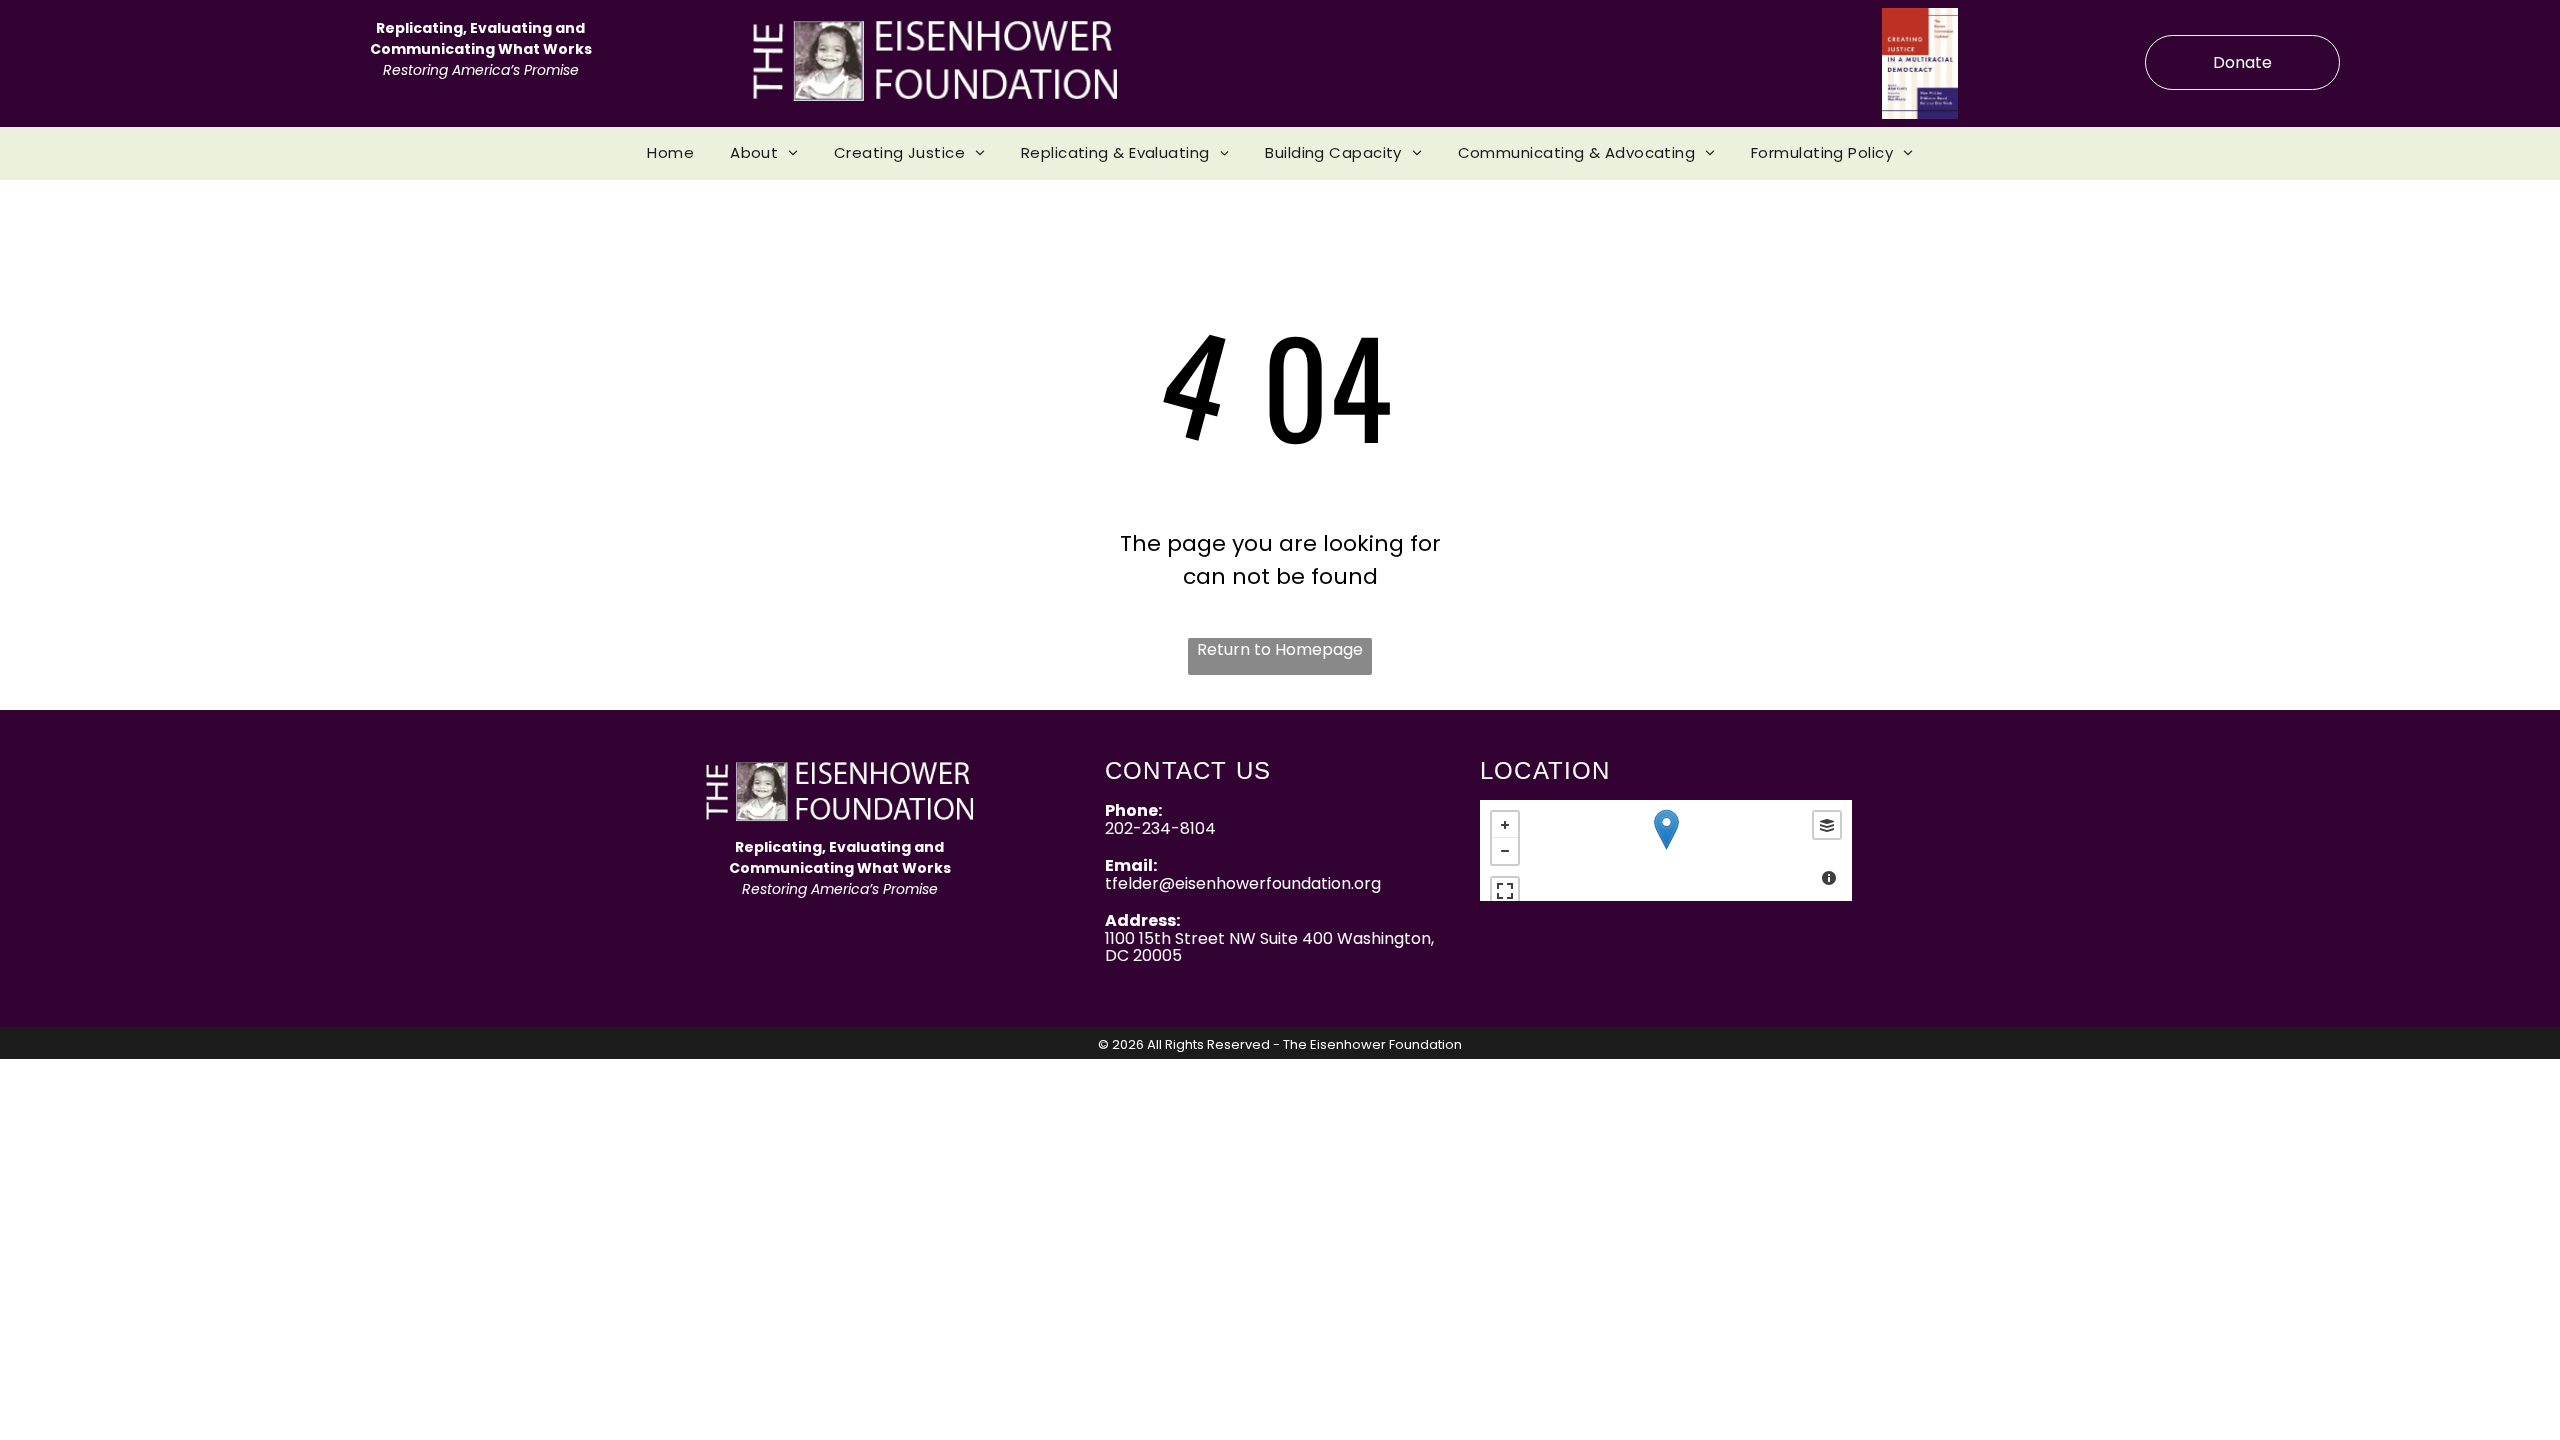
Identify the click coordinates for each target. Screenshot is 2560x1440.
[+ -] (1666, 850)
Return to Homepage (1280, 649)
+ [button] (1505, 825)
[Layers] (1827, 825)
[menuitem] (670, 153)
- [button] (1505, 851)
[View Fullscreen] (1505, 891)
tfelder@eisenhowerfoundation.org (1243, 883)
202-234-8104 (1160, 828)
